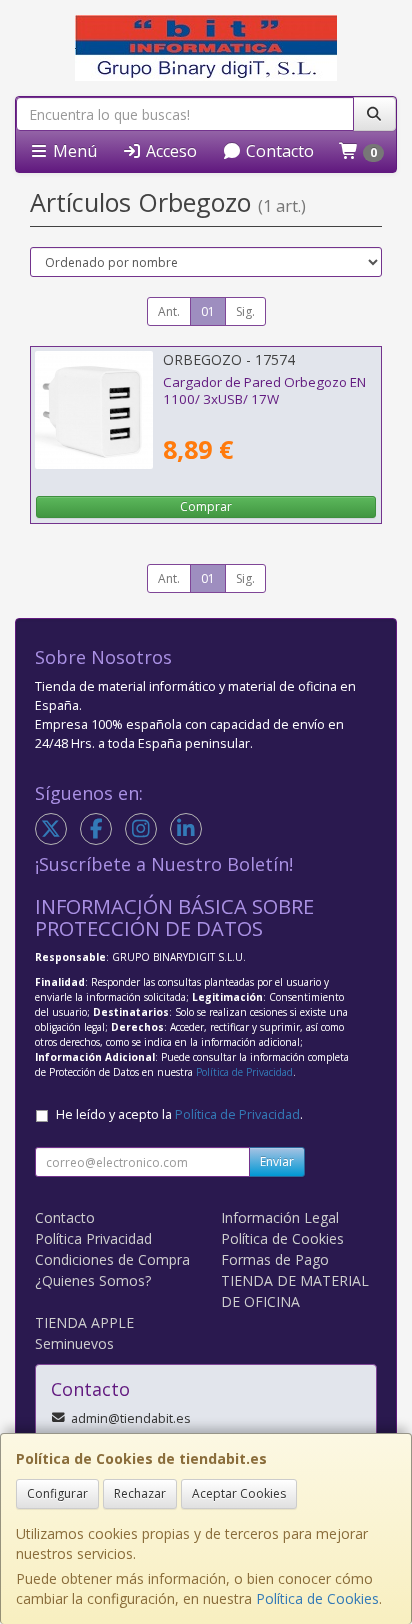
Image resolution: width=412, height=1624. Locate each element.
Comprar (206, 506)
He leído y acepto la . (179, 1114)
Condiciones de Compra (112, 1259)
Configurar (57, 1493)
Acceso (169, 151)
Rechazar (140, 1493)
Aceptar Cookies (239, 1493)
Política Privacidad (93, 1238)
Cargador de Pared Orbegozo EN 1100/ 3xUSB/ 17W (264, 390)
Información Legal (280, 1217)
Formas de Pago (275, 1259)
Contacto (278, 151)
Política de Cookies (317, 1598)
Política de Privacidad (244, 1072)
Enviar (277, 1161)
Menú (73, 151)
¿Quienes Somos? (93, 1280)
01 (208, 311)
